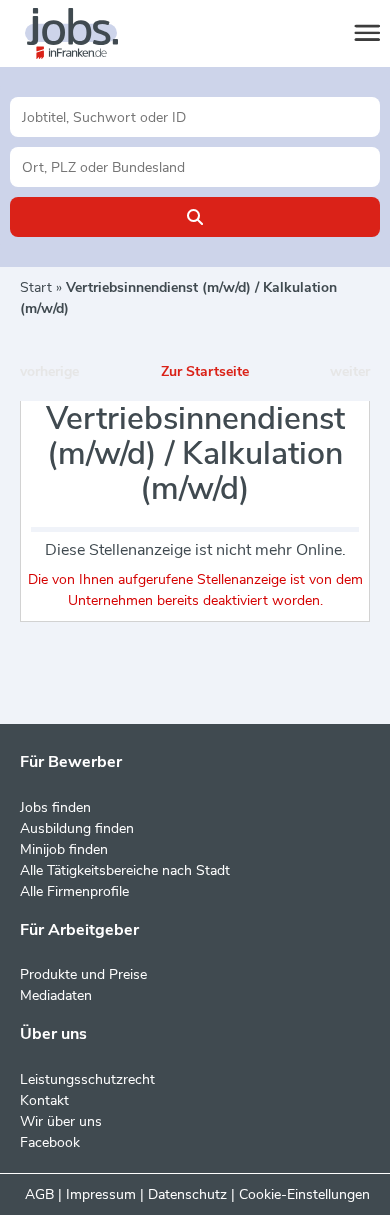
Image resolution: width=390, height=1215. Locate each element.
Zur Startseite (205, 371)
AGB (39, 1194)
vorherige (49, 371)
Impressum (101, 1194)
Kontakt (44, 1100)
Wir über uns (61, 1121)
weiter (350, 371)
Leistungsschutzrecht (87, 1079)
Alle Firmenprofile (74, 891)
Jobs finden (55, 807)
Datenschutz (187, 1194)
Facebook (50, 1142)
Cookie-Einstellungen (304, 1194)
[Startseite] (90, 34)
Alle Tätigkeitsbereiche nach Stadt (125, 870)
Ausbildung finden (77, 828)
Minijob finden (64, 849)
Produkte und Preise (83, 974)
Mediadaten (56, 995)
